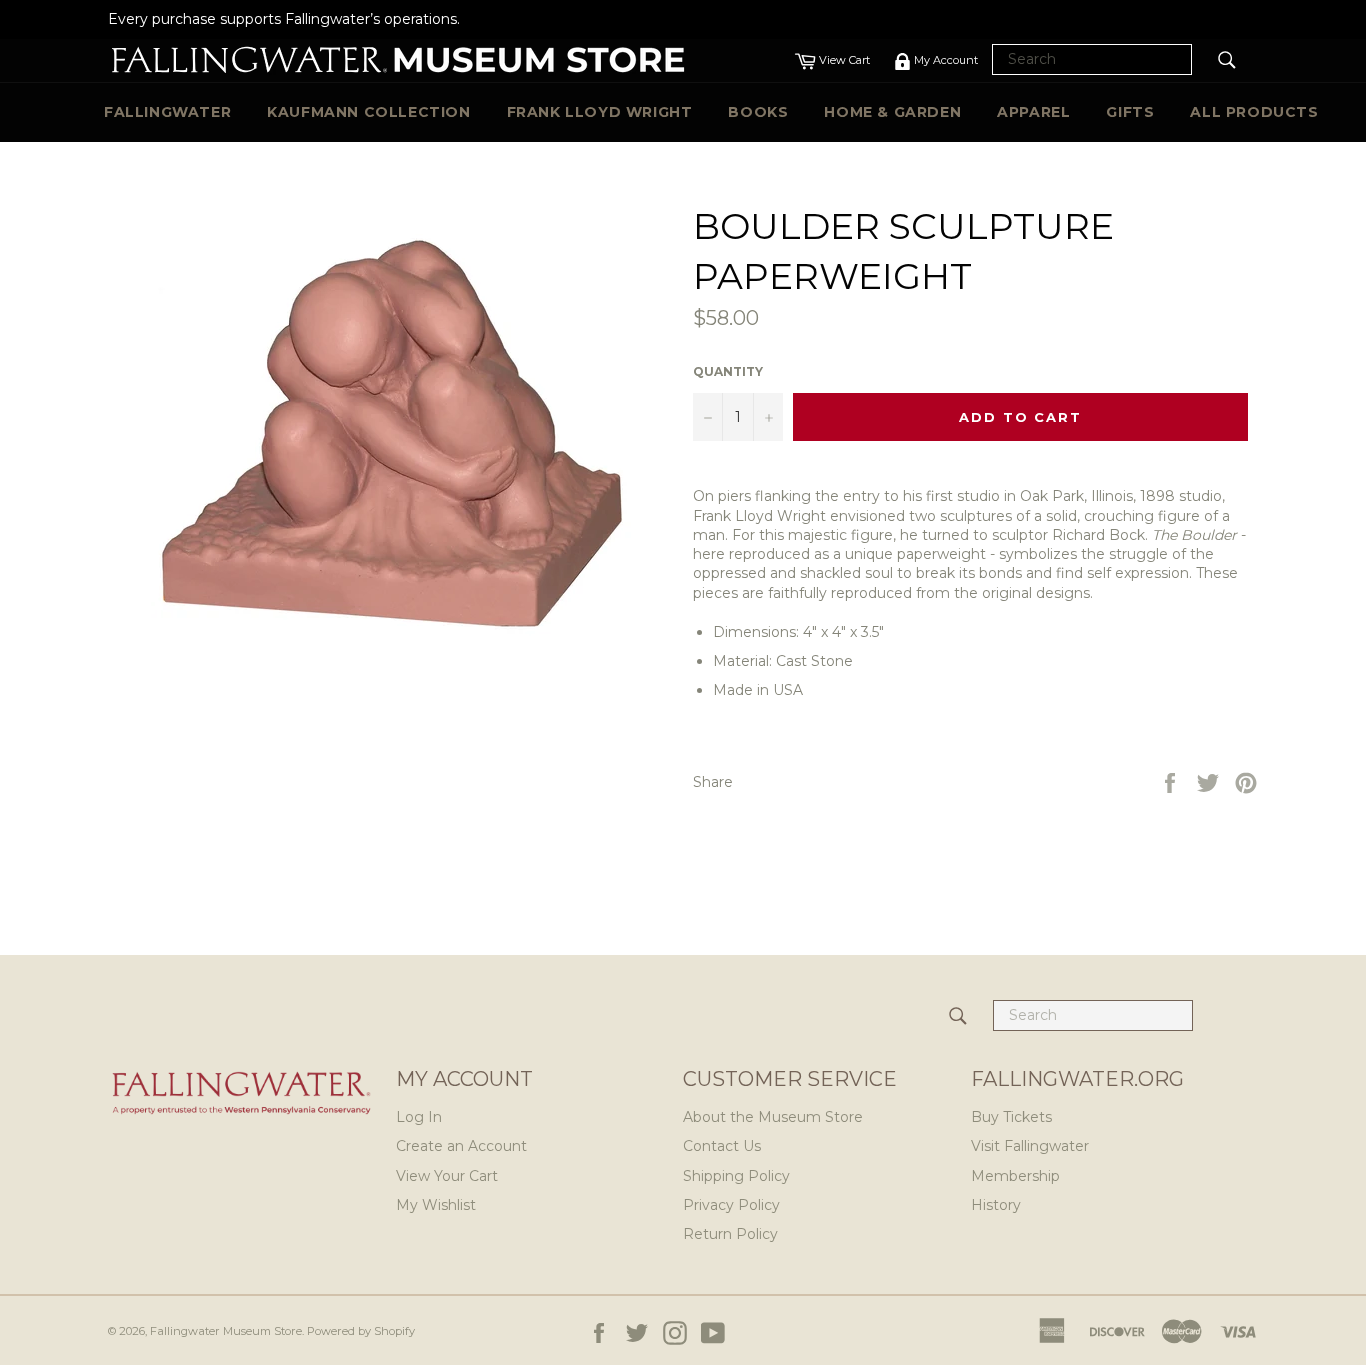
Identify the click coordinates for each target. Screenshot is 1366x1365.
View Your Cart (447, 1176)
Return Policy (730, 1234)
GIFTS (1130, 112)
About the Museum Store (773, 1117)
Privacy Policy (731, 1205)
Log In (419, 1117)
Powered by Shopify (361, 1331)
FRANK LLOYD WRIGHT (600, 112)
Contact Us (722, 1146)
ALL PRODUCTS (1254, 112)
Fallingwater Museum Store (226, 1331)
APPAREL (1033, 112)
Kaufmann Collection (368, 112)
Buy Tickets (1011, 1117)
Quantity (728, 371)
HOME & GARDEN (892, 112)
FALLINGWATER (167, 112)
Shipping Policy (736, 1176)
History (996, 1205)
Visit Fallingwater (1030, 1146)
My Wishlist (436, 1205)
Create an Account (461, 1146)
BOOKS (758, 112)
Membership (1015, 1176)
